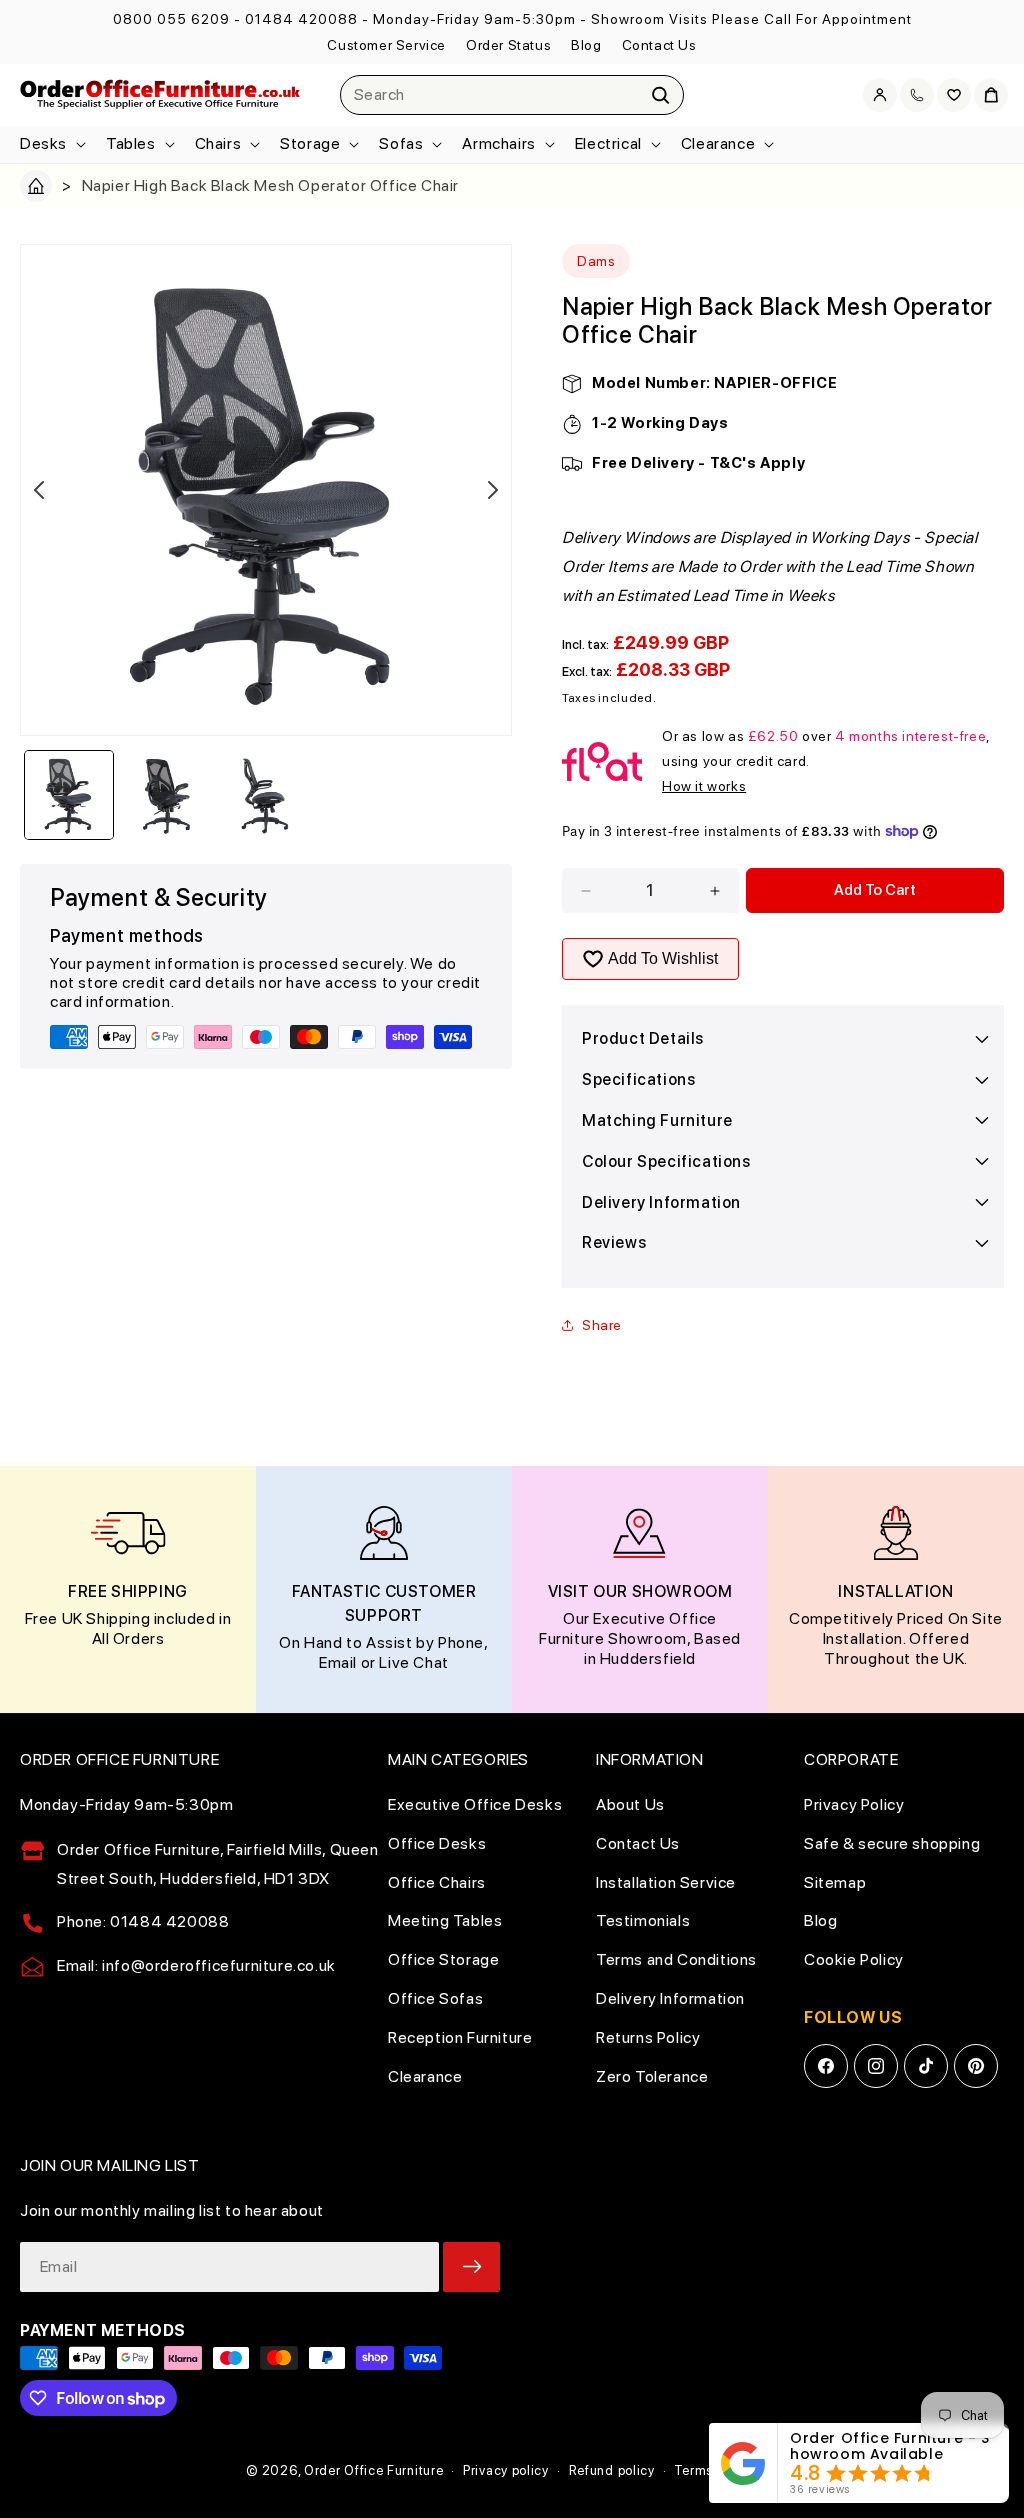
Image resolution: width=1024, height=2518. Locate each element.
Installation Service (666, 1882)
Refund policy (612, 2470)
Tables (131, 143)
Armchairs (498, 143)
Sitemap (835, 1882)
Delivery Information (670, 1998)
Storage (310, 143)
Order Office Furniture (373, 2470)
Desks (43, 143)
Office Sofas (435, 1998)
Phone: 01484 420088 (143, 1921)
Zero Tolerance (652, 2076)
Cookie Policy (854, 1959)
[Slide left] (39, 490)
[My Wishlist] (954, 95)
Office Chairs (437, 1882)
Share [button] (602, 1325)
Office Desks (437, 1843)
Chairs (218, 143)
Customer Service (386, 45)
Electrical (608, 143)
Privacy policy (506, 2470)
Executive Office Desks (475, 1804)
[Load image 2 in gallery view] (167, 795)
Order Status (508, 45)
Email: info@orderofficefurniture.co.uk (196, 1965)
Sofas (401, 143)
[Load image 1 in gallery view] (69, 795)
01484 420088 (301, 19)
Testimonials (643, 1920)
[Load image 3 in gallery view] (266, 795)
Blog (586, 45)
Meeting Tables (445, 1920)
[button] (51, 144)
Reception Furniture (460, 2037)
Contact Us (659, 45)
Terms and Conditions (676, 1959)
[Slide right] (493, 490)
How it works (704, 786)
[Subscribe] (471, 2267)
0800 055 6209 (171, 19)
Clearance (718, 143)
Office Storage (443, 1959)
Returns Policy (648, 2037)
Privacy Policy (854, 1804)
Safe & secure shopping (892, 1843)
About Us (630, 1804)
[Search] (661, 95)
